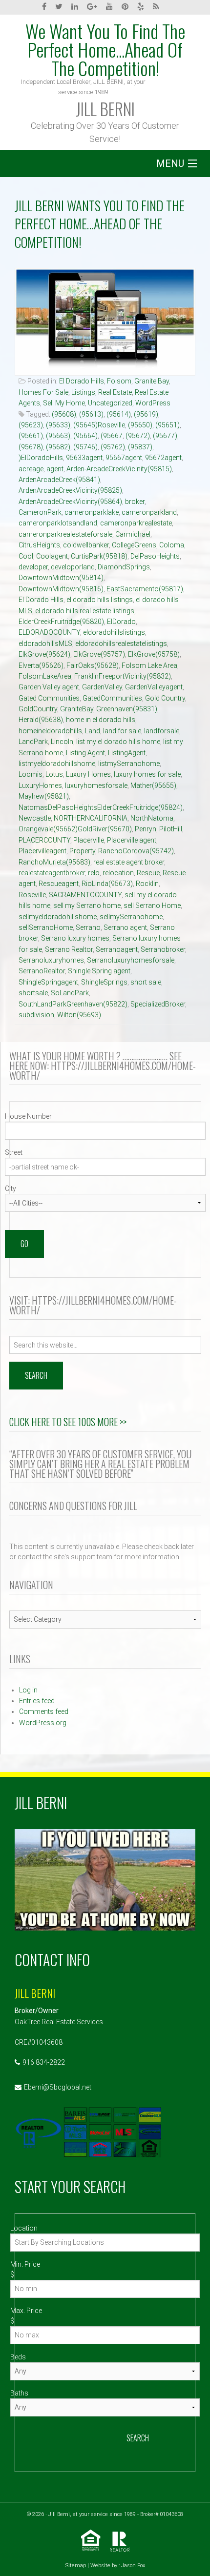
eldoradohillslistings (114, 632)
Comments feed (44, 1711)
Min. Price (25, 2264)
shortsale (33, 993)
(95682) (58, 447)
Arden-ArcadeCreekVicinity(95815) (119, 469)
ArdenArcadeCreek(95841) (59, 480)
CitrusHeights (39, 545)
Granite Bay (152, 381)
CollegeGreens (134, 545)
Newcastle (35, 818)
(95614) (119, 414)
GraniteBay (77, 709)
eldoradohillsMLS (45, 644)
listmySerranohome (129, 764)
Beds (18, 2357)
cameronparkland (149, 512)
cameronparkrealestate (136, 523)
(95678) (31, 447)
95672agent (163, 458)
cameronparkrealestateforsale (65, 534)
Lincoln (62, 742)
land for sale (122, 731)
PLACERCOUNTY (44, 840)
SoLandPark (70, 993)
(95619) (146, 414)
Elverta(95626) (41, 665)
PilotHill (171, 829)
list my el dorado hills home (118, 742)
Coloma (172, 545)
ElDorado (121, 622)
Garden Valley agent (49, 687)
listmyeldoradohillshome (57, 764)
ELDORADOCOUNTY (49, 632)
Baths (19, 2393)
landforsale (162, 731)
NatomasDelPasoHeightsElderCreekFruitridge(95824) (101, 807)
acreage (31, 469)
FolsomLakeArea (45, 676)
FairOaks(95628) (93, 665)
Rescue (148, 873)
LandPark (33, 742)
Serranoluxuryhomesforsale (131, 960)
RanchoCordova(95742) (136, 851)
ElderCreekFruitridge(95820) (61, 622)
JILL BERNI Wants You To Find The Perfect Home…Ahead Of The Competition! (100, 224)
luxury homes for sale (147, 774)
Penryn (146, 829)
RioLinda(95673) (107, 884)
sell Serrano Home (152, 906)
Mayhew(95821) (44, 796)
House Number (28, 1116)
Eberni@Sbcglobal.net (58, 2087)
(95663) (58, 436)
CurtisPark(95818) (99, 556)
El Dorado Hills (82, 381)
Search (138, 2438)
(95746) (85, 447)
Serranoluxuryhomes (51, 960)
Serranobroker (163, 949)
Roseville (32, 895)
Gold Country (165, 698)
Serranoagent (117, 949)
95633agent (84, 458)
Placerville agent (132, 840)
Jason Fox (133, 2566)
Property (82, 851)
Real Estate (115, 392)
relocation (118, 873)
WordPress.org (43, 1723)
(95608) (64, 414)
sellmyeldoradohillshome (58, 917)
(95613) (91, 414)
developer (33, 567)
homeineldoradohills (50, 731)
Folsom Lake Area (149, 665)
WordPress (153, 403)
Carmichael (133, 534)
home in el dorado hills (101, 720)
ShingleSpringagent (48, 982)
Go (24, 1244)
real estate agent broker (129, 862)
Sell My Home (64, 403)
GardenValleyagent (154, 687)
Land (93, 731)
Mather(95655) (153, 785)
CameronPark (40, 512)
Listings (83, 392)
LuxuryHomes (40, 785)
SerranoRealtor (42, 971)
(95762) (113, 447)
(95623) (31, 425)
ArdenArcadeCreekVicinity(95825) (70, 490)
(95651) (168, 425)
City (10, 1188)
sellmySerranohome (131, 917)
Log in (28, 1690)
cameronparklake (92, 512)
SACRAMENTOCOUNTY (85, 895)
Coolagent (52, 556)
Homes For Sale (43, 392)
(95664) (85, 436)
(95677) (165, 436)
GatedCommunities (112, 698)
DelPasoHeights (155, 556)
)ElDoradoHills (41, 458)
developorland (73, 567)
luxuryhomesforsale (96, 785)
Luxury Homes (88, 774)
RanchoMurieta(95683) (54, 862)
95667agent (124, 458)
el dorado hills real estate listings (85, 611)
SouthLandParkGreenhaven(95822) (73, 1004)
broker (135, 502)
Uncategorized (110, 403)
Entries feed (37, 1701)
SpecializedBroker (158, 1004)
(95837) (140, 447)
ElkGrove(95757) (99, 654)
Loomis (31, 774)
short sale (146, 982)
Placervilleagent (42, 851)
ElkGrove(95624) (44, 654)
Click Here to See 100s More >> (68, 1422)
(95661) (31, 436)
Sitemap (76, 2566)
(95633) (58, 425)
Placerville (89, 840)
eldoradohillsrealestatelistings (121, 644)
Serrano (88, 927)
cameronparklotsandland (58, 523)
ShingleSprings (104, 982)
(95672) (138, 436)
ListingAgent (127, 753)
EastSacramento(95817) (145, 589)
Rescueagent (59, 884)
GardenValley (102, 687)
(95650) (140, 425)
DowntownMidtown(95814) (61, 578)
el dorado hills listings (100, 600)
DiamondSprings (124, 567)
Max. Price (26, 2311)
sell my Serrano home (87, 906)
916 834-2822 (44, 2062)
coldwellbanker (86, 545)
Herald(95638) (41, 720)
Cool (26, 556)
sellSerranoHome (46, 927)
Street (14, 1152)
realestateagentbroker (52, 873)
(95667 (112, 436)
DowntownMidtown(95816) (61, 589)
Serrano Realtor (69, 949)
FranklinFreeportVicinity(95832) (123, 676)
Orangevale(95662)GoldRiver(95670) (75, 829)
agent (55, 469)
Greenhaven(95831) (127, 709)
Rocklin (147, 884)
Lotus (54, 774)
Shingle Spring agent (99, 971)
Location (24, 2228)
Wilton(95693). (80, 1015)
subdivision (36, 1015)
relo (94, 873)
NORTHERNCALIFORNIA (91, 818)
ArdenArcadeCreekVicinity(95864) (70, 502)
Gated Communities (49, 698)
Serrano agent (125, 927)
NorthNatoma (152, 818)
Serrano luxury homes (75, 938)
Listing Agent (85, 753)
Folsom (119, 381)
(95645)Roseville (99, 425)
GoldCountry (38, 709)
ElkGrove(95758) (154, 654)
